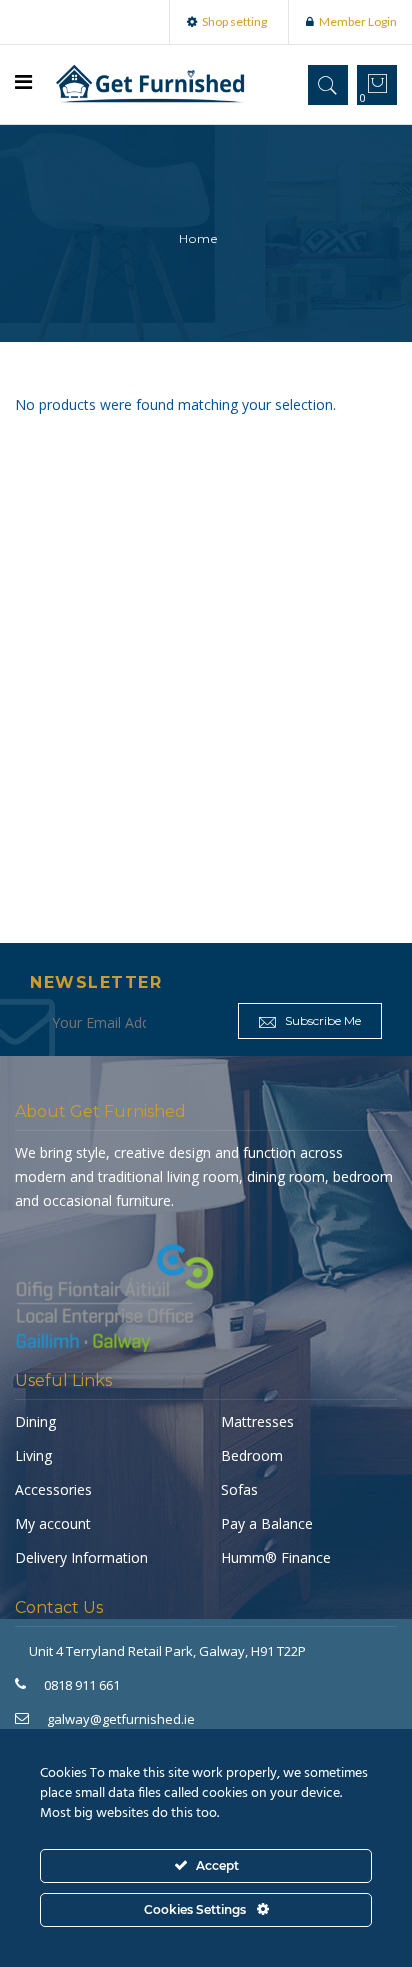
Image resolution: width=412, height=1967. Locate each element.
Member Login (358, 21)
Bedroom (252, 1455)
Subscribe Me (321, 1020)
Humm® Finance (276, 1557)
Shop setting (234, 21)
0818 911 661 (82, 1685)
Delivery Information (81, 1557)
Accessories (53, 1489)
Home (198, 238)
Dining (35, 1421)
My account (53, 1523)
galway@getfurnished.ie (121, 1719)
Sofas (239, 1489)
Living (33, 1455)
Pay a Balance (267, 1523)
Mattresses (257, 1421)
